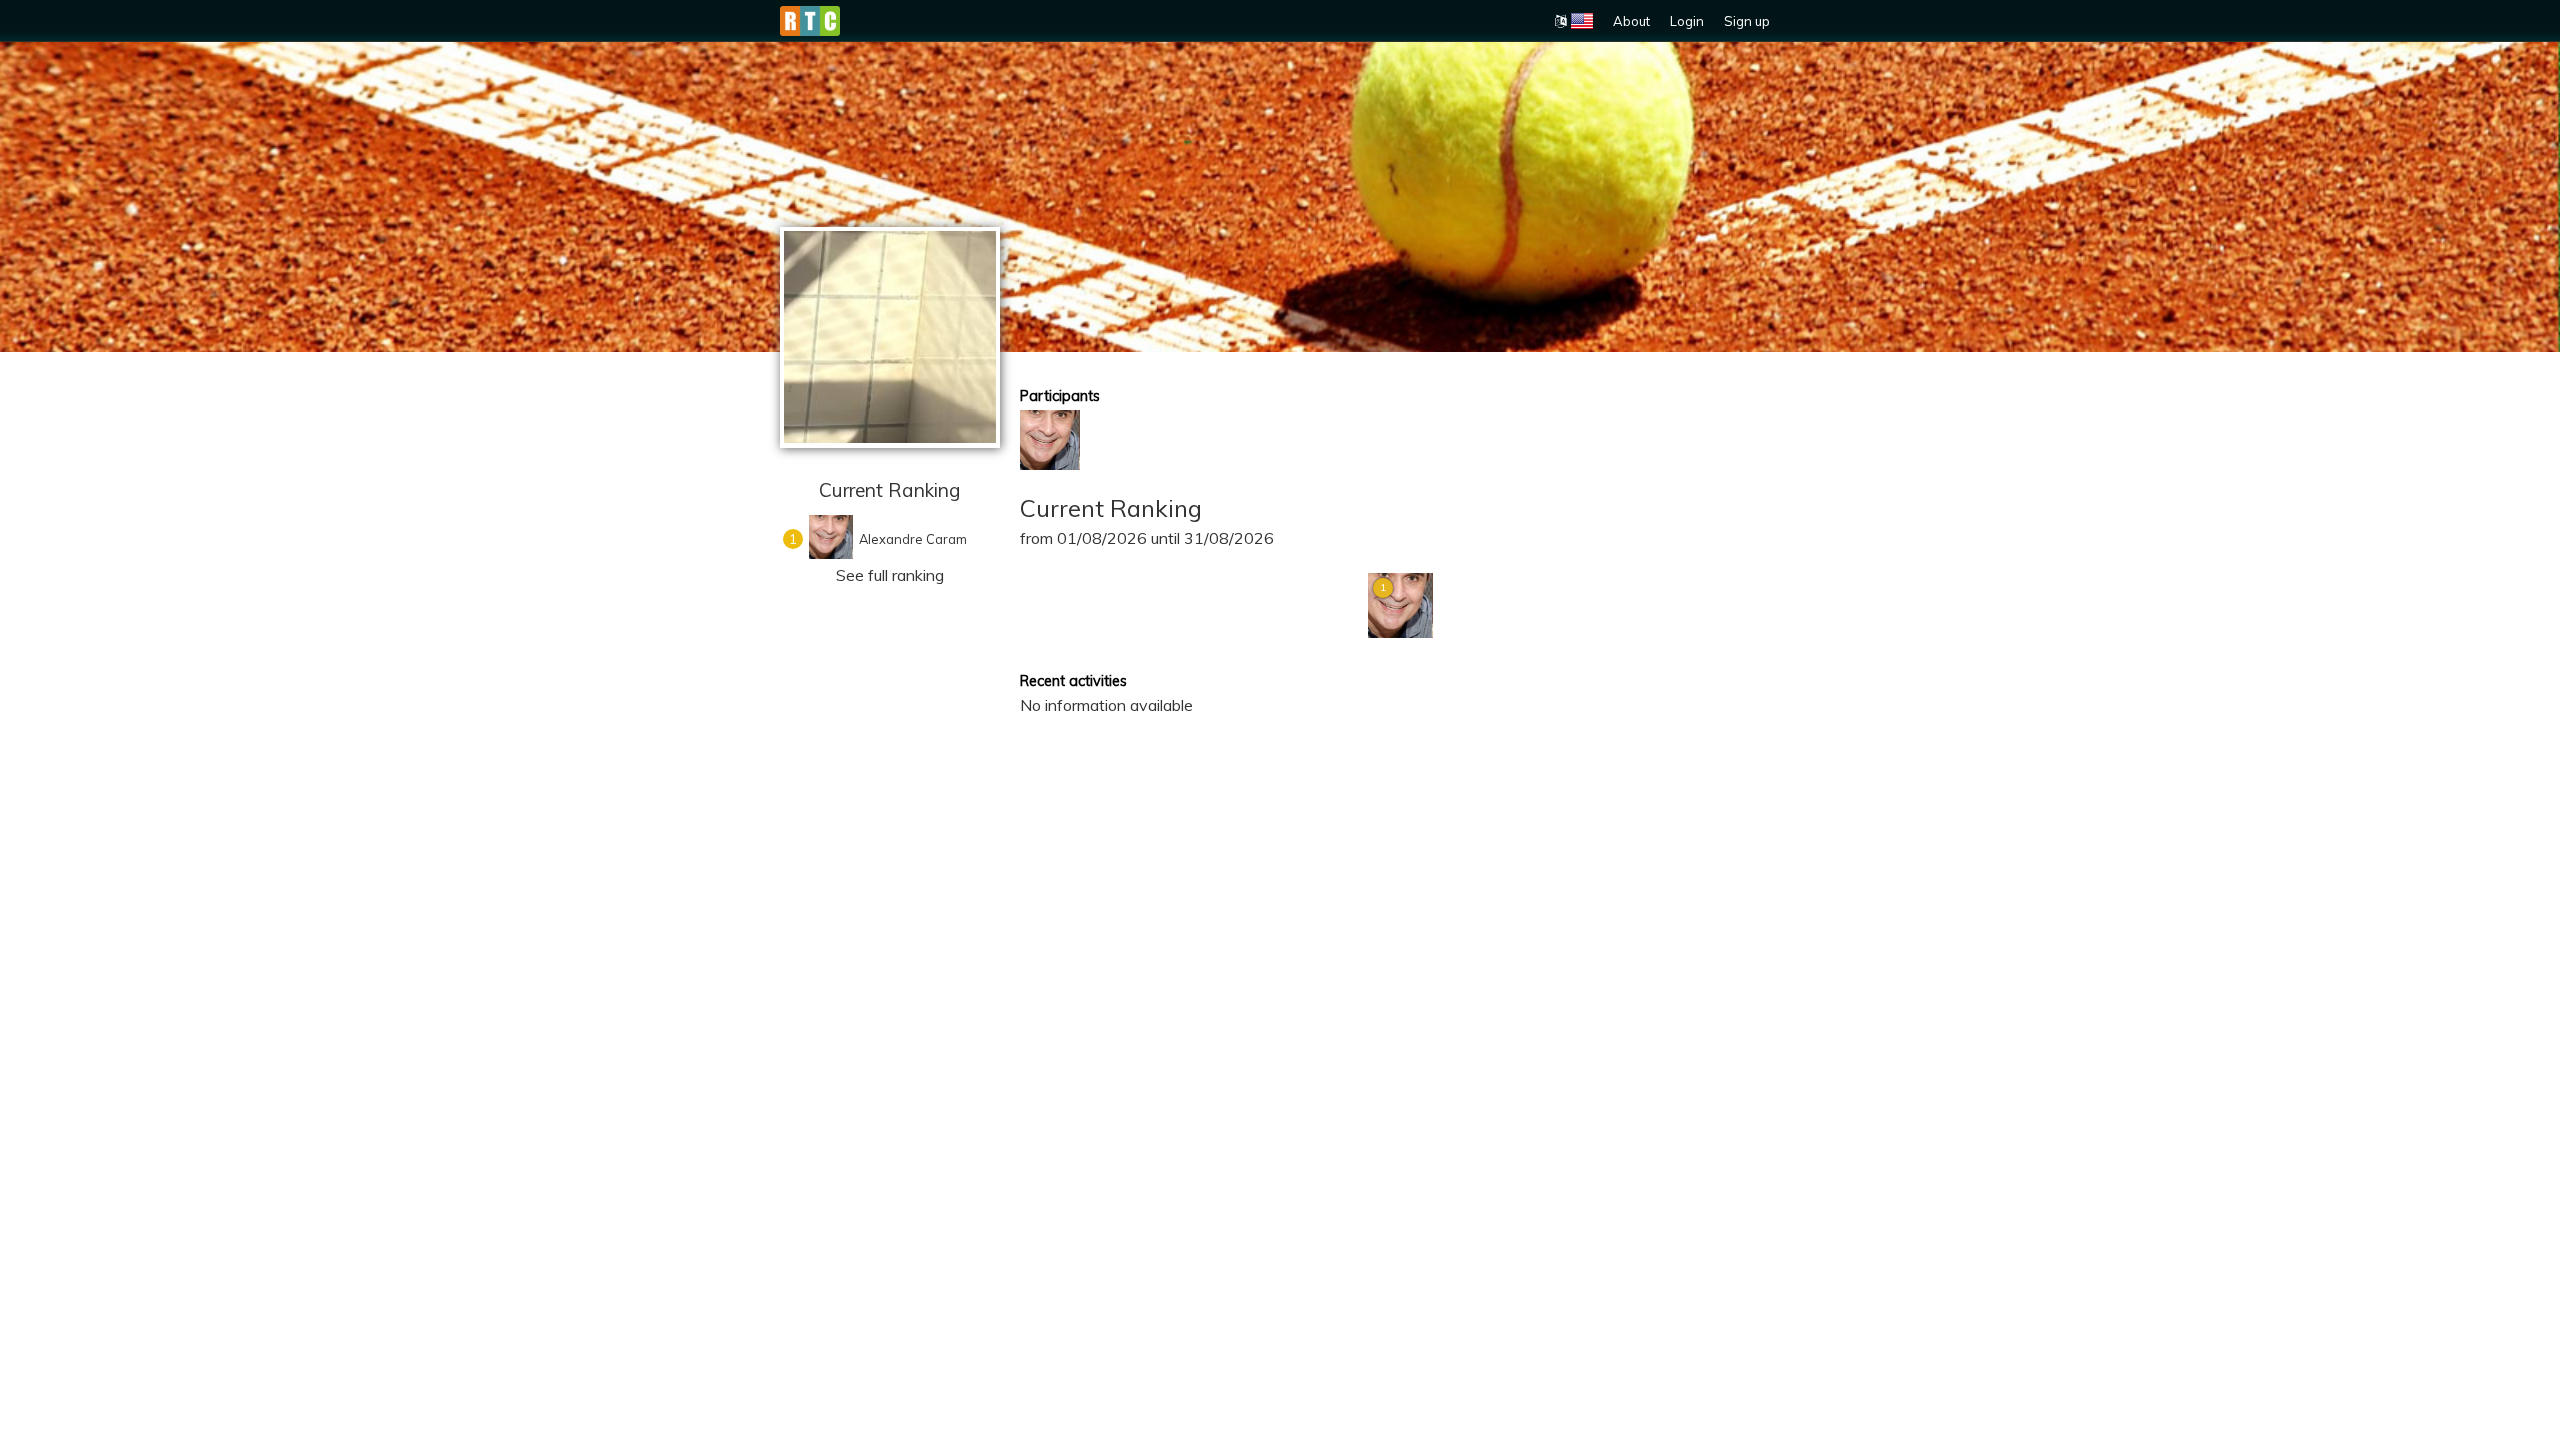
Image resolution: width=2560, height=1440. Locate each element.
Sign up (1747, 21)
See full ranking (890, 575)
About (1631, 21)
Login (1687, 21)
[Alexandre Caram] (1050, 440)
